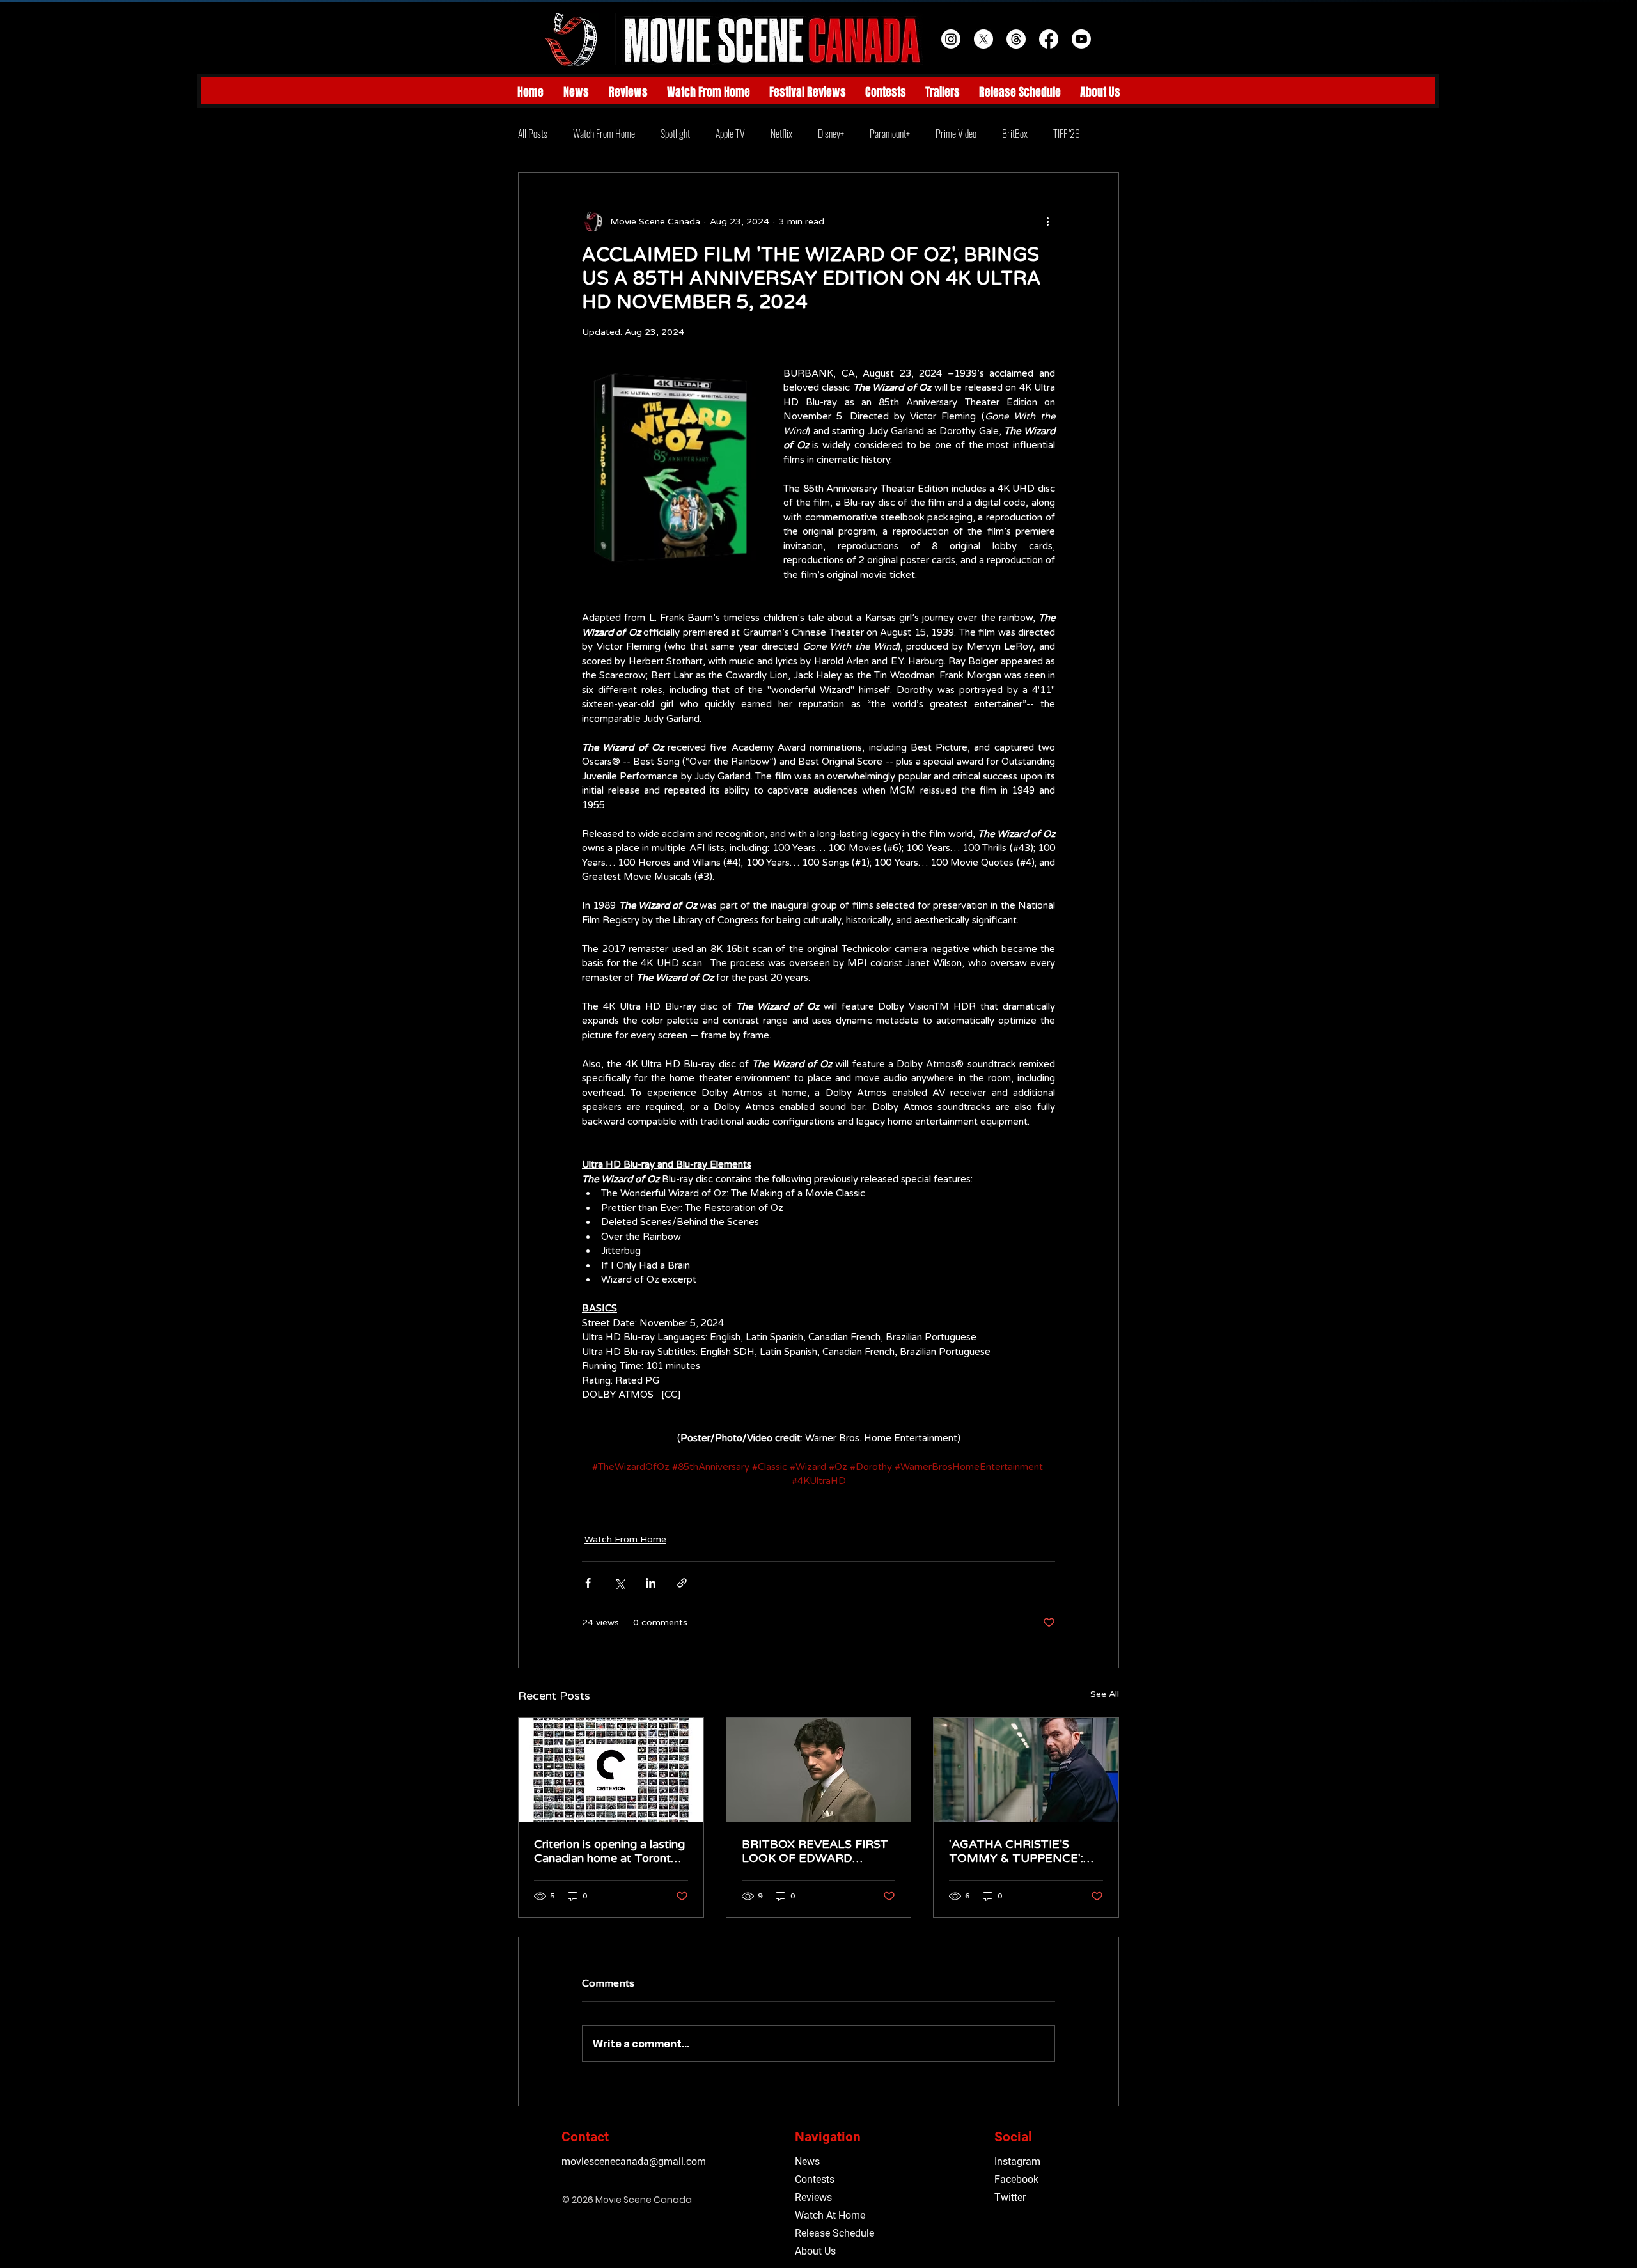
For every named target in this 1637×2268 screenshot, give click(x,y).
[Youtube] (1081, 39)
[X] (983, 39)
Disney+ (831, 134)
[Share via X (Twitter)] (619, 1583)
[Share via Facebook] (588, 1583)
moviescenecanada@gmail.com (634, 2162)
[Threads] (1016, 39)
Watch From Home (604, 134)
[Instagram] (951, 39)
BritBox (1015, 134)
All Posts (533, 134)
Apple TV (730, 134)
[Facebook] (1049, 39)
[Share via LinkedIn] (651, 1583)
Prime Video (956, 134)
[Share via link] (682, 1583)
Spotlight (675, 134)
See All (1105, 1694)
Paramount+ (890, 134)
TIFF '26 (1067, 134)
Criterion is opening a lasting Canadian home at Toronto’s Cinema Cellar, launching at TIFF (610, 1851)
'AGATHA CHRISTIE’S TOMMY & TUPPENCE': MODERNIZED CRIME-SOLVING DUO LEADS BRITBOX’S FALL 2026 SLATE (1016, 1851)
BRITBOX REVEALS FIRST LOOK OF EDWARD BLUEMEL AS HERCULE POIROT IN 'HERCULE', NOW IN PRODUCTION (815, 1851)
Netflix (781, 134)
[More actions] (1047, 221)
